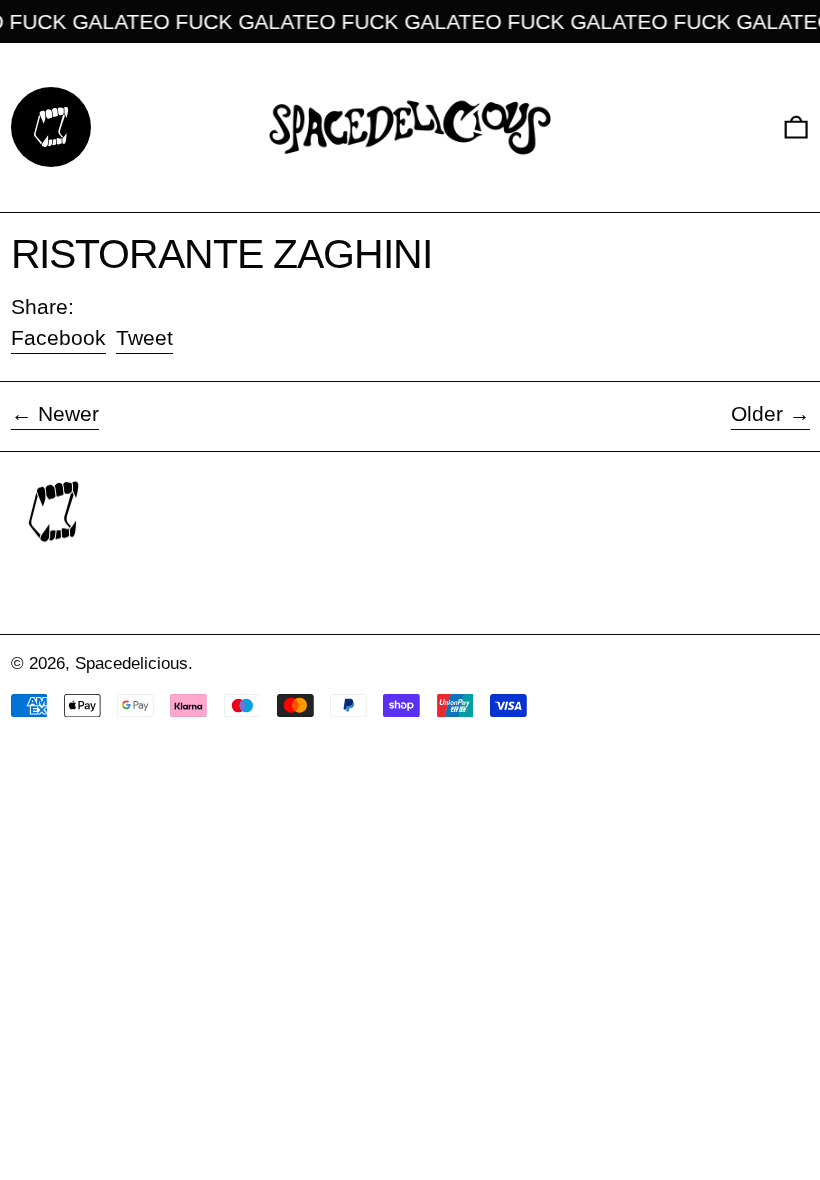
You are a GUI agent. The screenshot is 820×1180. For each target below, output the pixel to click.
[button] (796, 127)
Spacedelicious (131, 663)
